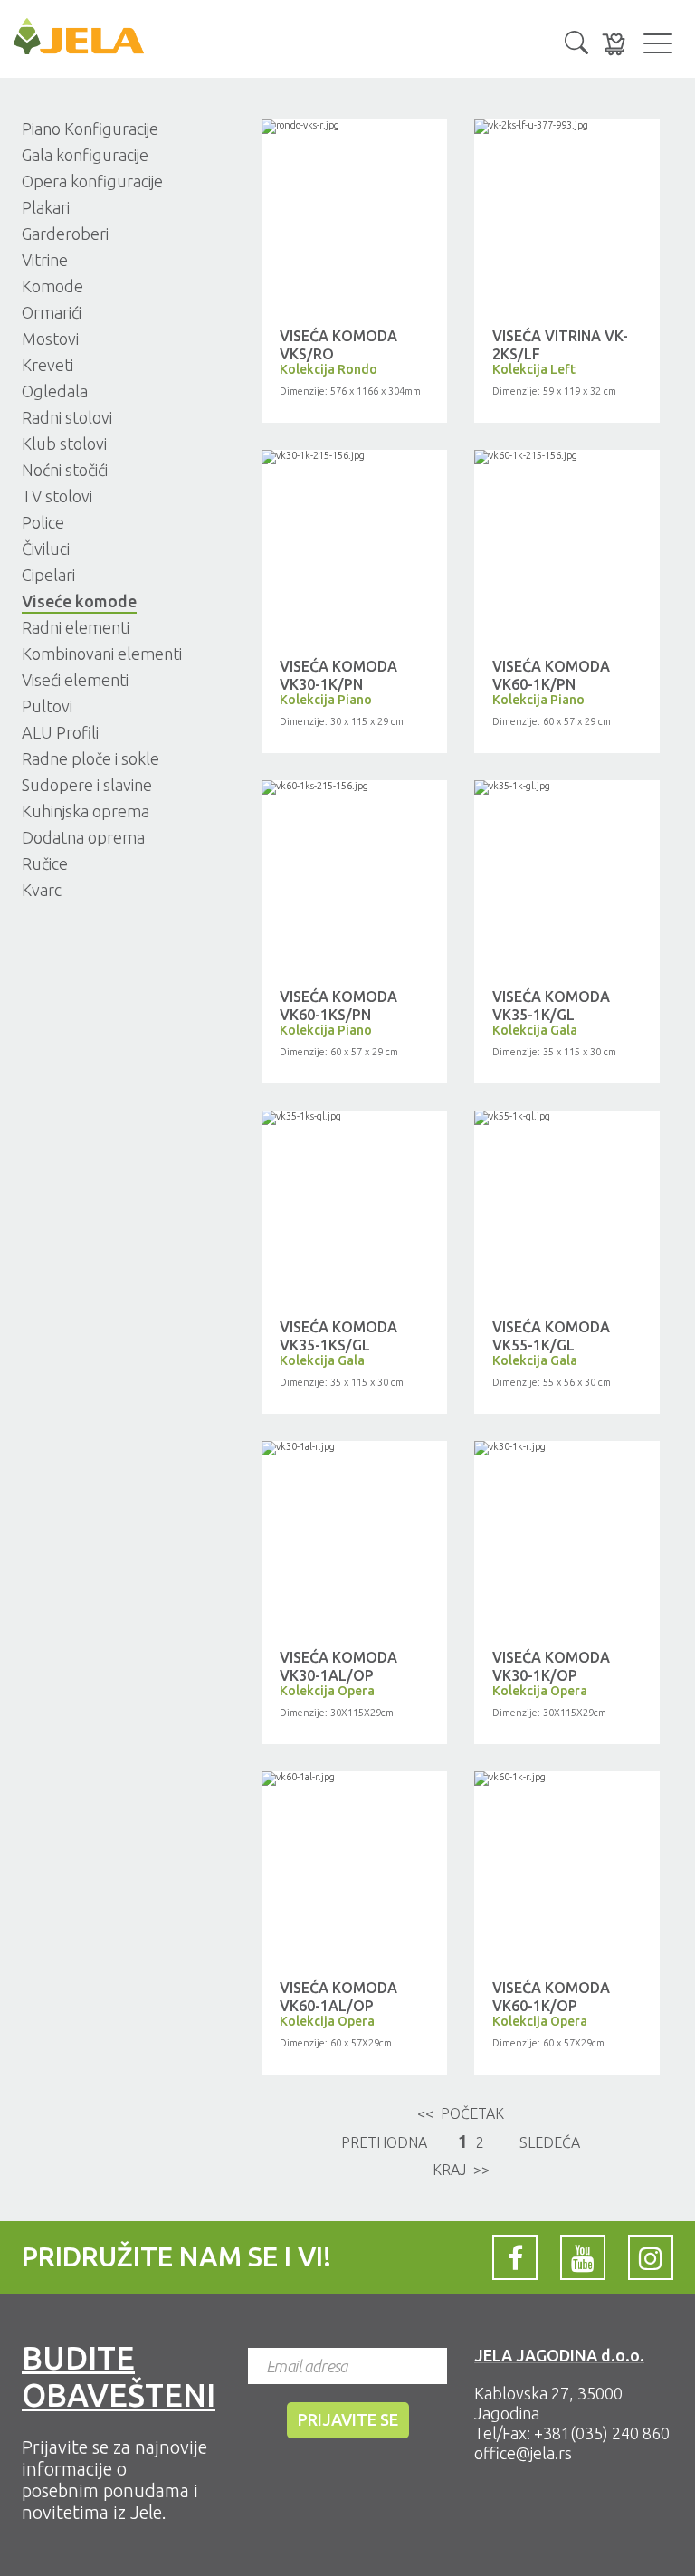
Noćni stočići (65, 470)
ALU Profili (60, 732)
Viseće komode (79, 601)
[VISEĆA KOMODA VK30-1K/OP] (567, 1448)
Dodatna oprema (83, 837)
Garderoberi (65, 234)
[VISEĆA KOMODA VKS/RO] (354, 127)
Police (43, 522)
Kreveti (48, 365)
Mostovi (50, 339)
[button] (576, 41)
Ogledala (55, 391)
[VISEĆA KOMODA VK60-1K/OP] (567, 1779)
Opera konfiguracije (92, 181)
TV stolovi (57, 496)
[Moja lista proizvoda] (614, 44)
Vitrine (45, 260)
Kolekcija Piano (326, 700)
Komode (52, 286)
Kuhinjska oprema (86, 811)
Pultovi (47, 706)
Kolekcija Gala (535, 1030)
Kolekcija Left (534, 369)
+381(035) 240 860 (602, 2433)
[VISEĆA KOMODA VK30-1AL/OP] (354, 1448)
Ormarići (52, 312)
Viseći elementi (75, 680)
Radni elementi (76, 627)
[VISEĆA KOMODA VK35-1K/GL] (567, 787)
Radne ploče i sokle (90, 758)
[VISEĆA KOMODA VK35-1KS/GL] (354, 1118)
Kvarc (42, 890)
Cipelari (48, 575)
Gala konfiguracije (85, 155)
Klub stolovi (64, 444)
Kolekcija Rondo (328, 369)
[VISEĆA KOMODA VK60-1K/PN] (567, 457)
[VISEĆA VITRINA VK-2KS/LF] (567, 127)
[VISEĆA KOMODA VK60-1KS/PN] (354, 787)
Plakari (46, 207)
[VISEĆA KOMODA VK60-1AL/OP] (354, 1779)
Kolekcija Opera (327, 1691)
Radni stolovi (67, 417)
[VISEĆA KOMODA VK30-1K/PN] (354, 457)
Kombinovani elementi (102, 654)
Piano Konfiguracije (90, 129)
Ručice (45, 863)
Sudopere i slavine (87, 785)
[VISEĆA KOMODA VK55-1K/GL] (567, 1118)
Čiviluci (46, 549)
